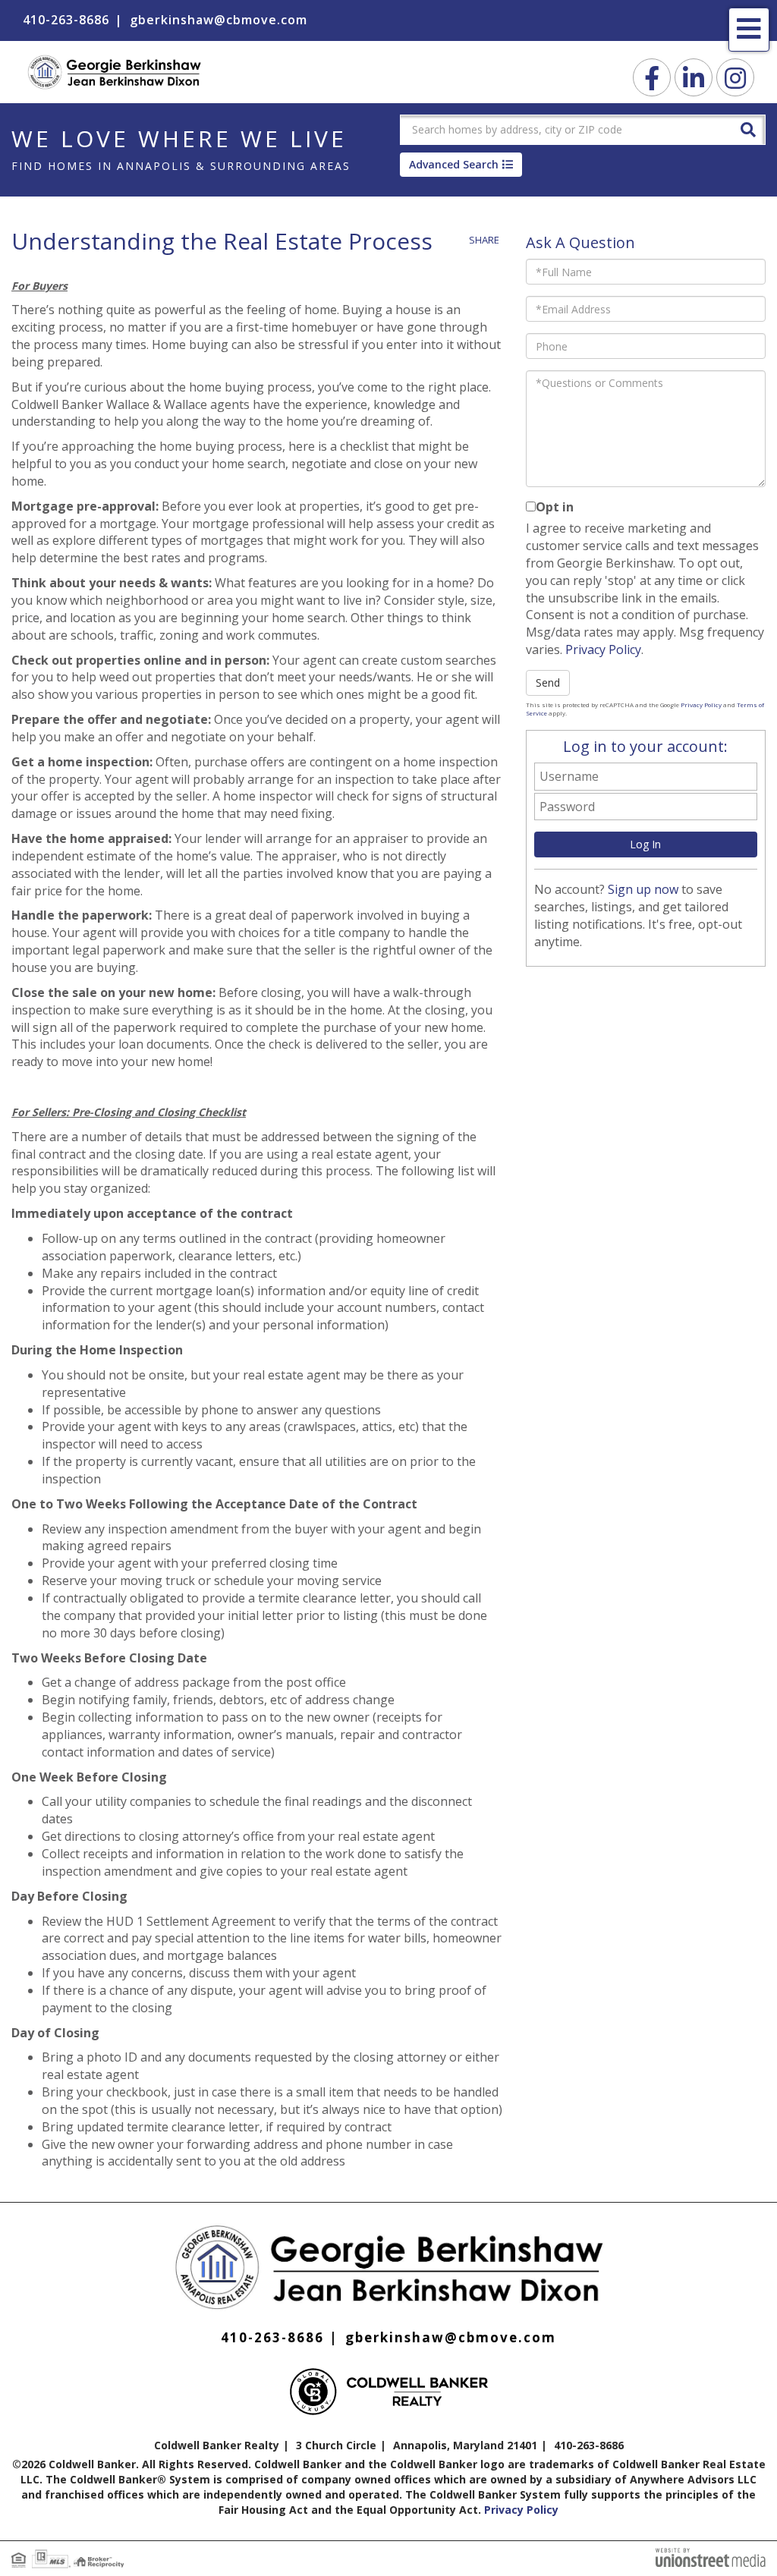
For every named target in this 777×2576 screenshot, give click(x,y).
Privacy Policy (603, 650)
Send (548, 683)
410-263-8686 (66, 20)
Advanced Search (454, 164)
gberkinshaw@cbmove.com (219, 20)
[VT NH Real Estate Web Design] (711, 2556)
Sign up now (643, 889)
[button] (748, 129)
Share (484, 240)
